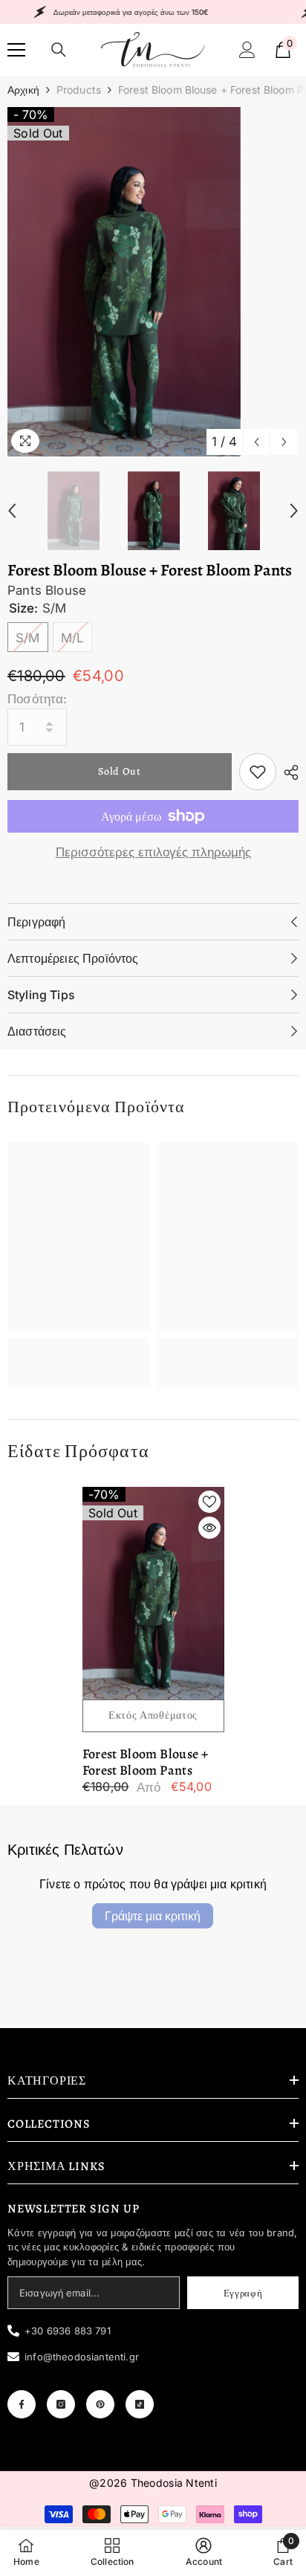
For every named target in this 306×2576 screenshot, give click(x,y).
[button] (257, 442)
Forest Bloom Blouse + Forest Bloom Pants (146, 1762)
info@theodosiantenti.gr (82, 2357)
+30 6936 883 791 (68, 2331)
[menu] (16, 50)
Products (79, 90)
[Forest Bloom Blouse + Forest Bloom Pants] (153, 1594)
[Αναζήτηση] (59, 50)
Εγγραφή (243, 2293)
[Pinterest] (100, 2404)
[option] (153, 282)
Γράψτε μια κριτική (153, 1916)
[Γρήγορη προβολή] (209, 1528)
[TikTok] (140, 2404)
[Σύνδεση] (247, 50)
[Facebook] (22, 2404)
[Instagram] (61, 2404)
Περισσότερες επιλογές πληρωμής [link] (153, 852)
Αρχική (23, 90)
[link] (258, 772)
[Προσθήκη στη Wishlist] (209, 1502)
